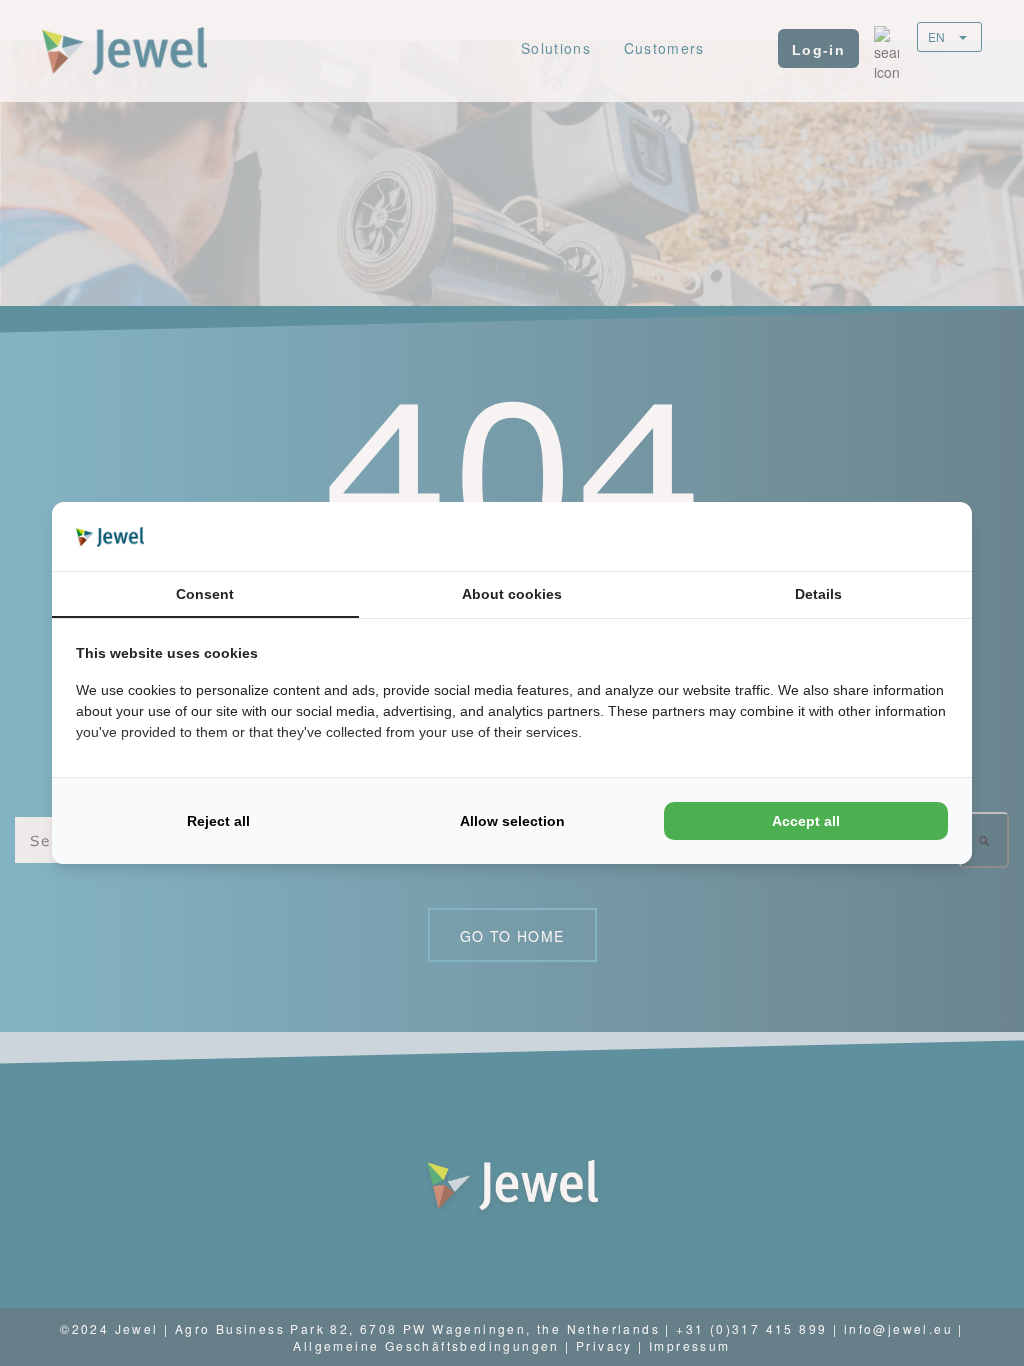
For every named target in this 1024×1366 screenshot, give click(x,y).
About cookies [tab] (512, 594)
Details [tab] (818, 594)
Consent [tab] (205, 594)
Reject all (218, 821)
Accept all (806, 821)
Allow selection (512, 821)
